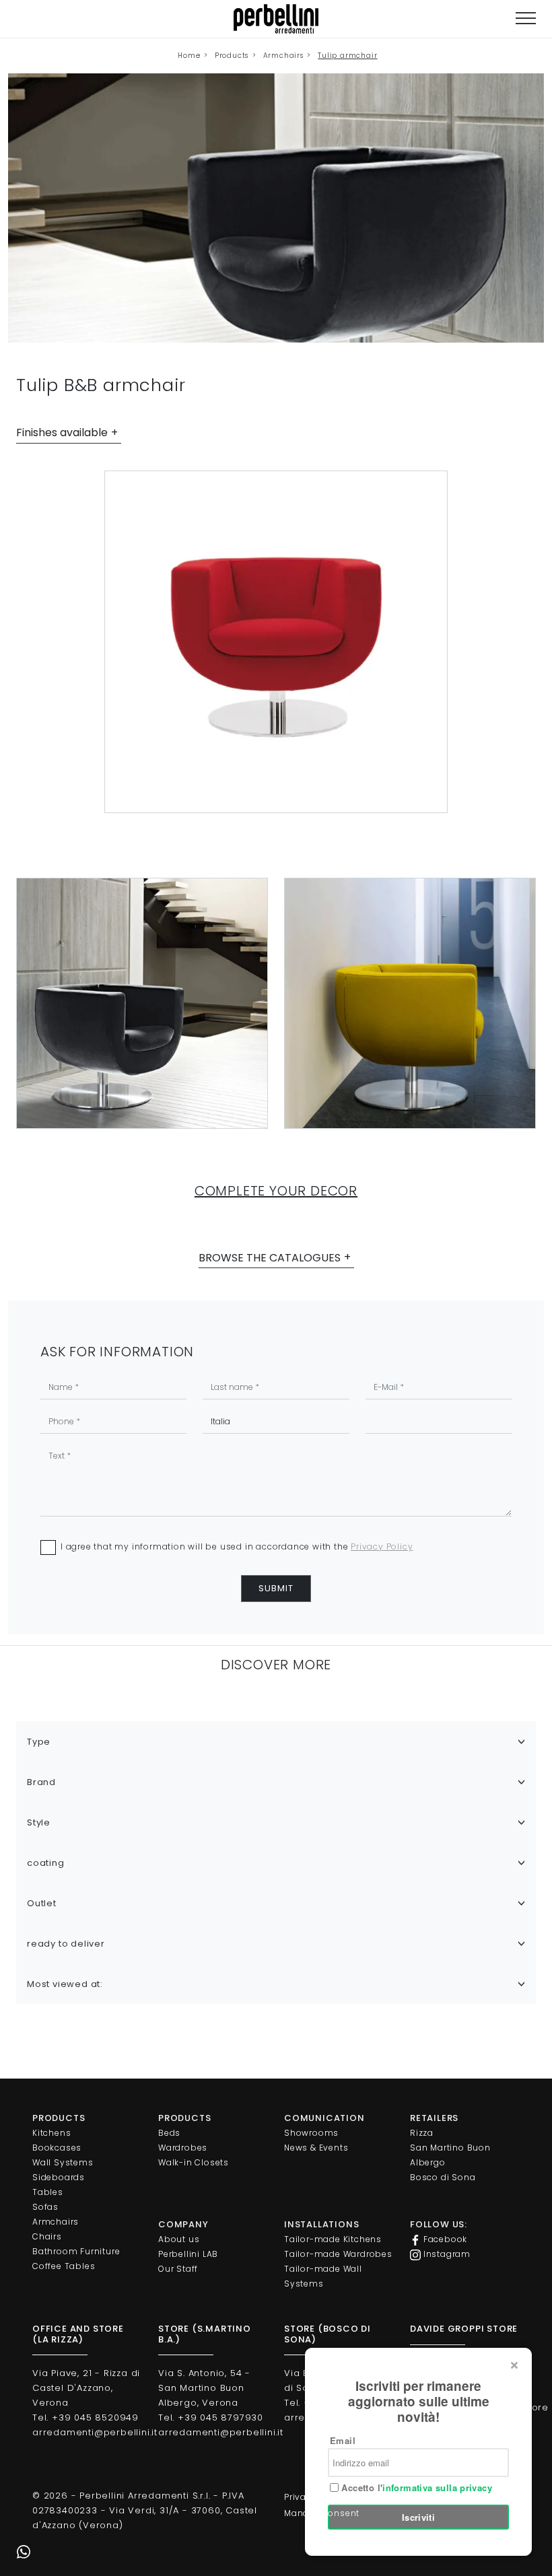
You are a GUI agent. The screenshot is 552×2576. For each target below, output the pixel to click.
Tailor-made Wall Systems (323, 2276)
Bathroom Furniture (76, 2251)
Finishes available (62, 432)
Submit (276, 1588)
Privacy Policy (382, 1546)
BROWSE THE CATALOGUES (270, 1258)
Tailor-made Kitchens (333, 2239)
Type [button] (39, 1742)
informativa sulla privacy (437, 2487)
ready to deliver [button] (66, 1944)
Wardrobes (183, 2148)
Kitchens (51, 2133)
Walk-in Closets (194, 2162)
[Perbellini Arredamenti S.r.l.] (276, 19)
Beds (169, 2133)
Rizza (422, 2133)
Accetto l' (415, 2488)
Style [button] (39, 1822)
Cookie (345, 2497)
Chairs (47, 2236)
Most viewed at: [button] (65, 1984)
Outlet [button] (42, 1903)
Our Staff (178, 2269)
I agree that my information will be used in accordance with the (237, 1546)
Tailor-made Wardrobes (338, 2254)
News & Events (316, 2148)
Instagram (446, 2254)
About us (179, 2239)
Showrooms (311, 2133)
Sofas (45, 2207)
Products (232, 56)
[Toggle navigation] (526, 19)
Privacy (301, 2497)
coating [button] (46, 1863)
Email (343, 2440)
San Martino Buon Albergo (450, 2155)
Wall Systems (63, 2162)
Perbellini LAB (188, 2254)
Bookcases (57, 2148)
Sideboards (59, 2177)
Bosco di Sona (443, 2177)
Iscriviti (419, 2517)
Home (189, 56)
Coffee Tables (64, 2266)
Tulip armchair (347, 56)
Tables (48, 2192)
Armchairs (283, 56)
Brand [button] (41, 1782)
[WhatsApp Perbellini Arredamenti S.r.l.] (24, 2552)
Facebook (444, 2239)
